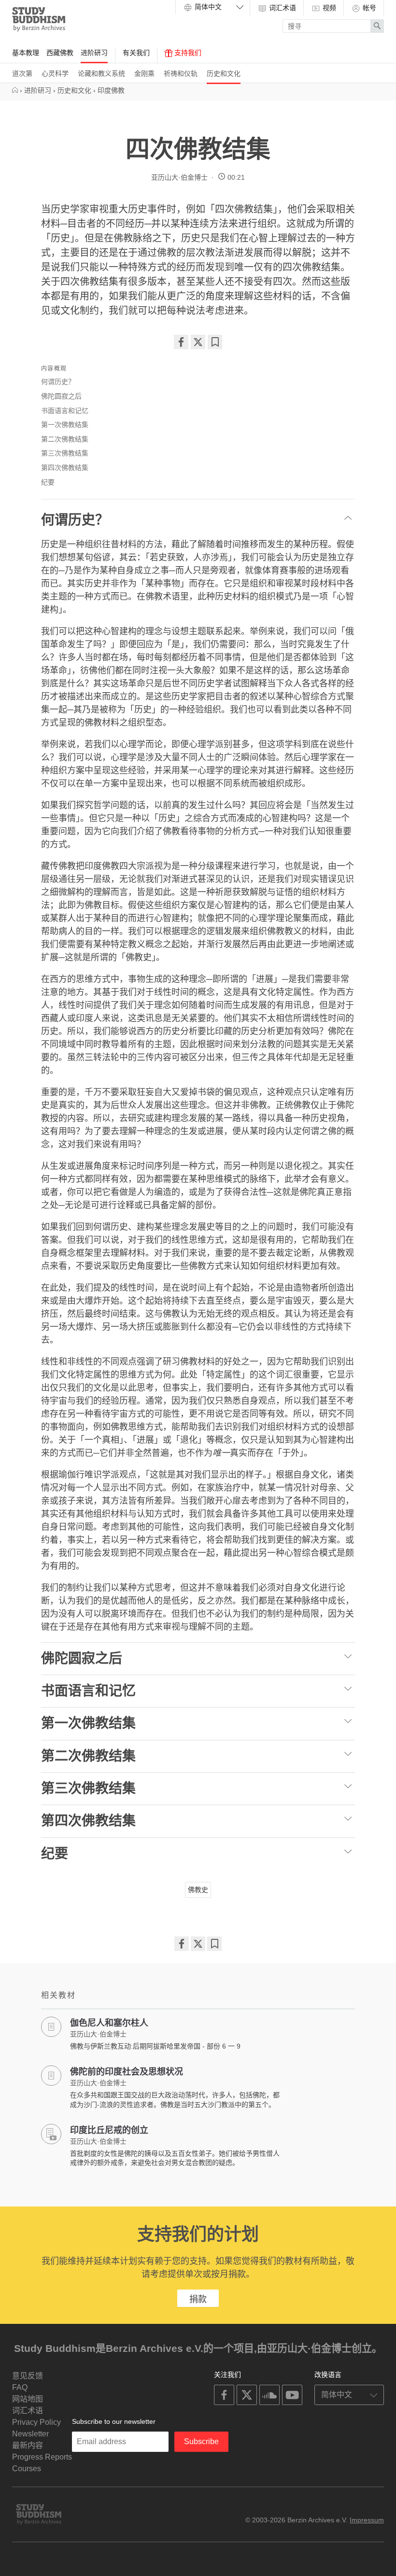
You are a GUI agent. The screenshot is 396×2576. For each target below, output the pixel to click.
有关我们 (136, 53)
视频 (328, 8)
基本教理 (26, 53)
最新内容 (28, 2445)
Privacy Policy (36, 2422)
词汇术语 (282, 8)
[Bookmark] (215, 342)
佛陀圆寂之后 (61, 396)
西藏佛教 (60, 53)
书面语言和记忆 (65, 411)
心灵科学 (55, 73)
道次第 (22, 73)
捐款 (198, 2299)
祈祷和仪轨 (181, 73)
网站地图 (28, 2399)
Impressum (367, 2520)
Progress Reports (42, 2457)
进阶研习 (94, 53)
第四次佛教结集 (65, 468)
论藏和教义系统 (101, 73)
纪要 (48, 482)
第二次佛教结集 (65, 439)
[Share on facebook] (181, 342)
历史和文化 (224, 73)
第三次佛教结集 (65, 453)
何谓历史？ (58, 382)
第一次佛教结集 (65, 425)
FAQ (20, 2387)
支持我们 (187, 53)
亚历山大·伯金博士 (179, 177)
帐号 (368, 8)
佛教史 (198, 1890)
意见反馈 (28, 2376)
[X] (198, 342)
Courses (27, 2469)
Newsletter (30, 2434)
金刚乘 (144, 73)
